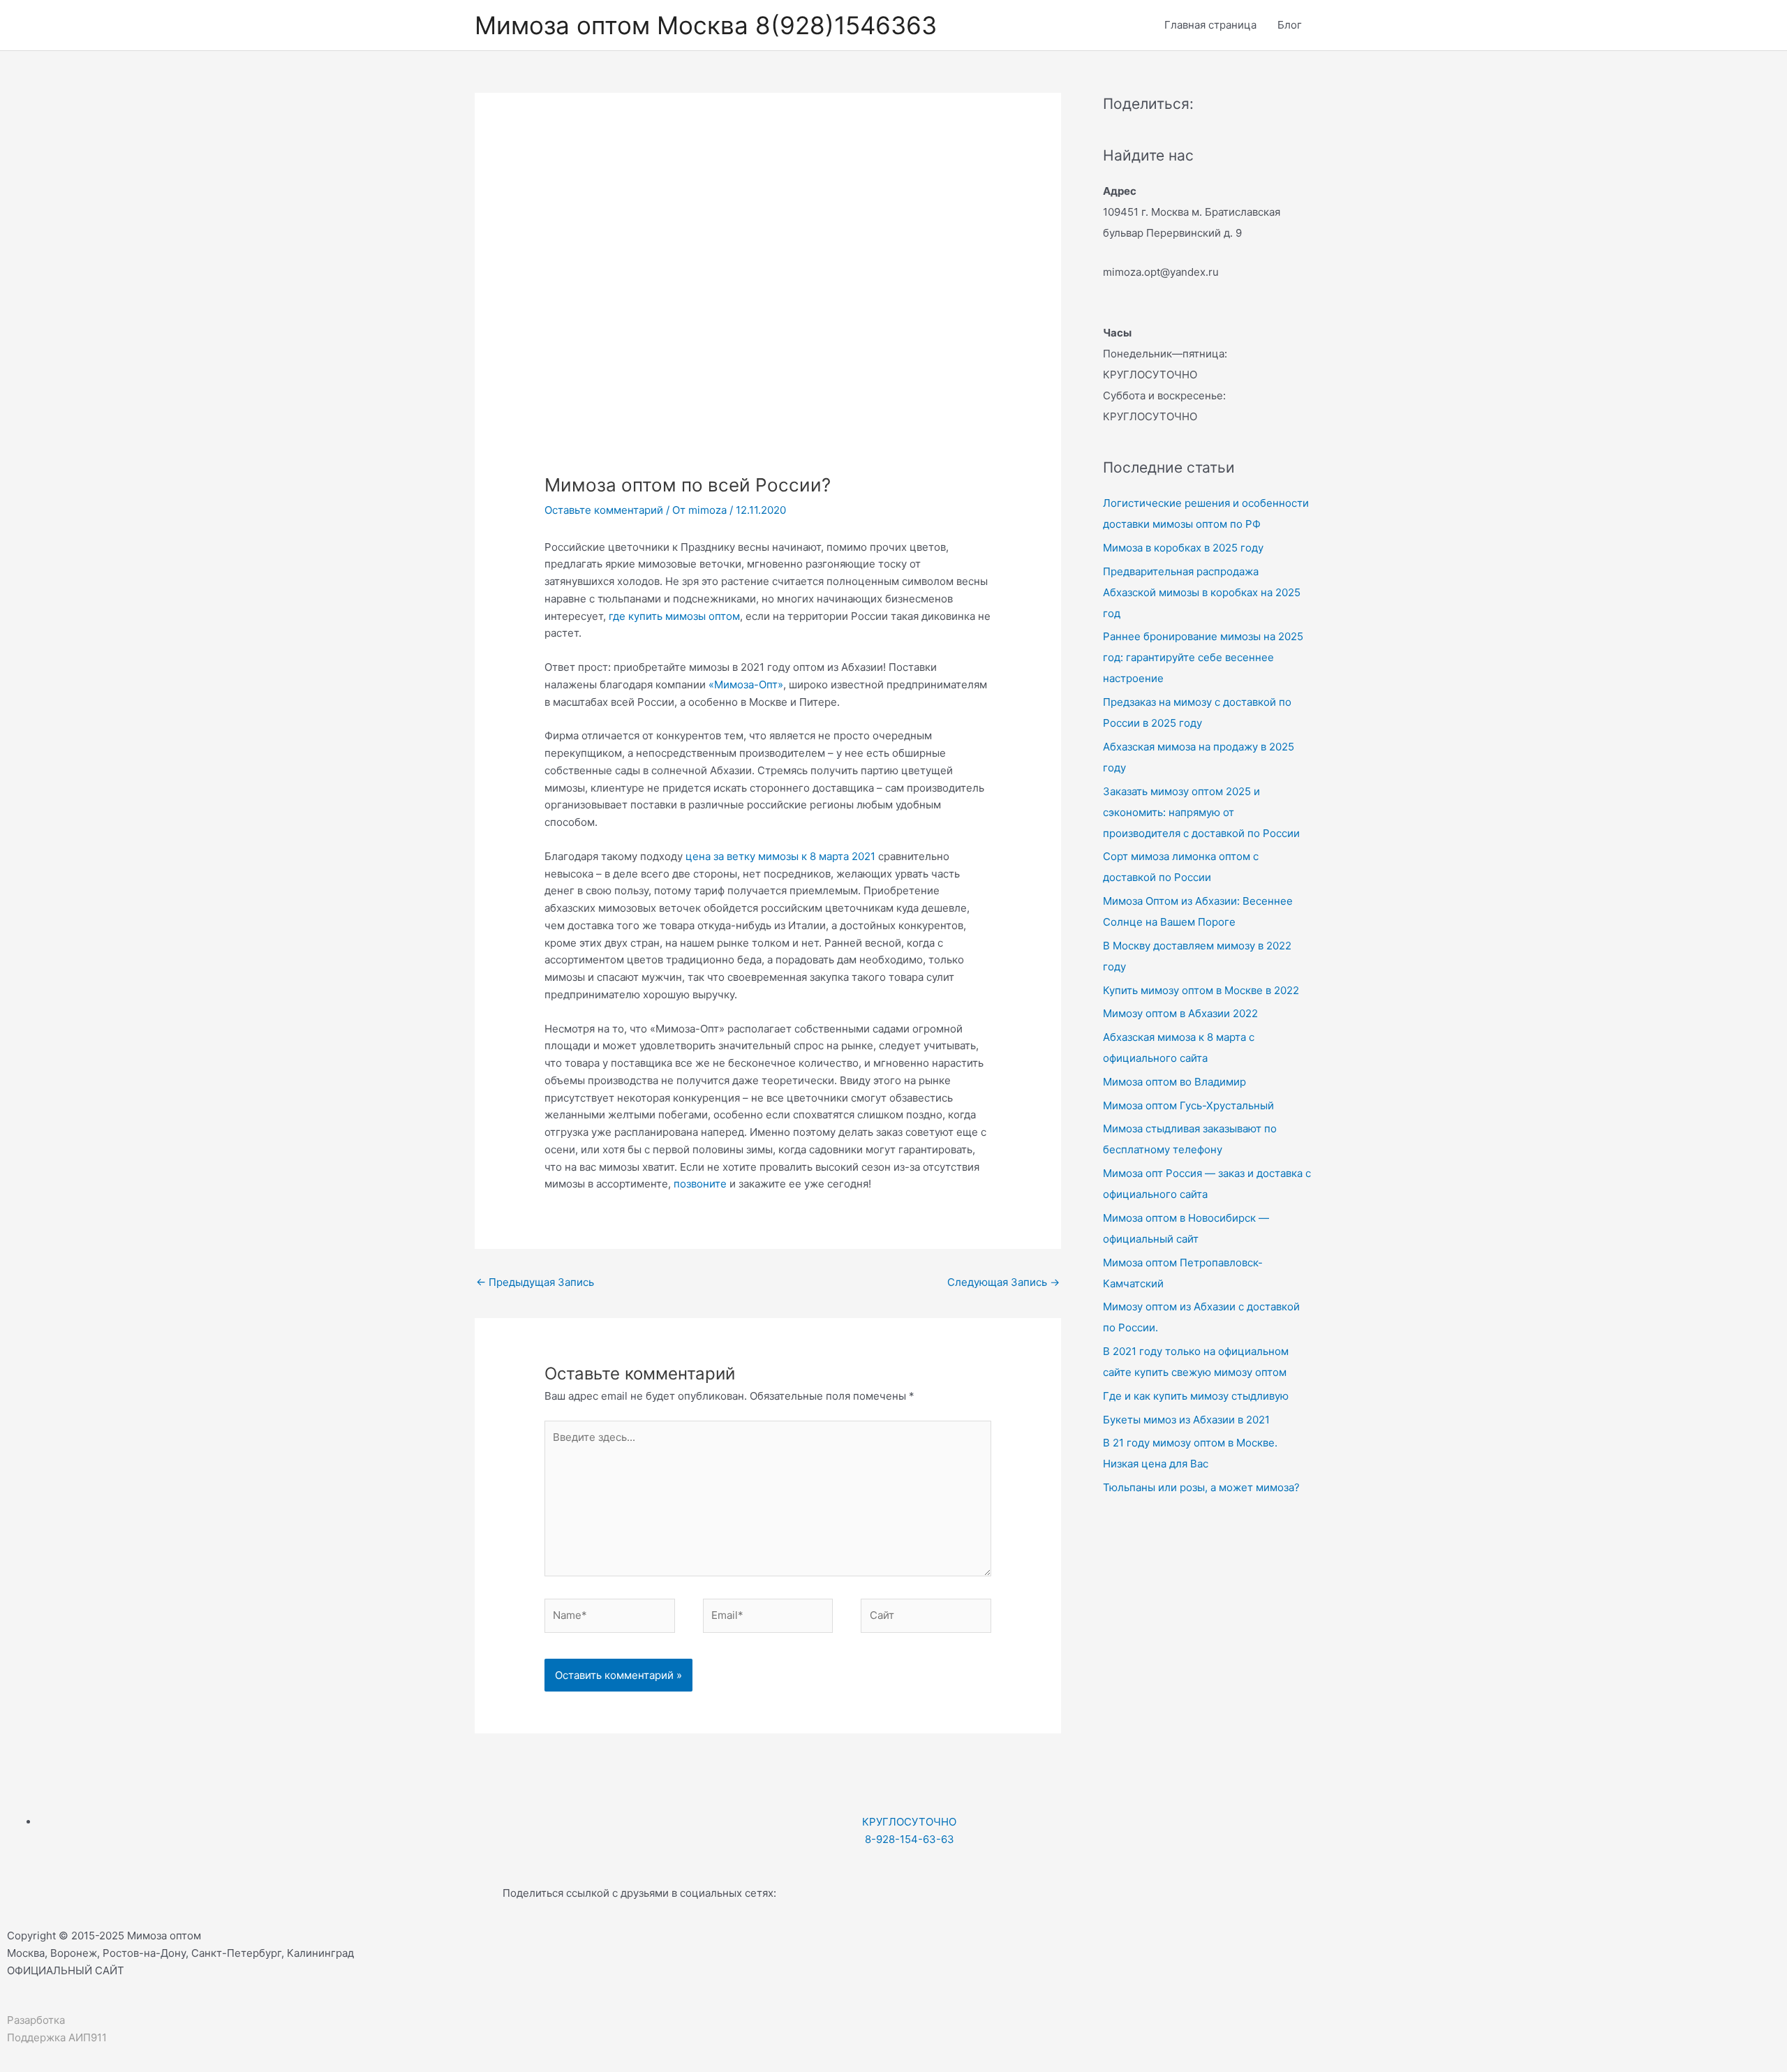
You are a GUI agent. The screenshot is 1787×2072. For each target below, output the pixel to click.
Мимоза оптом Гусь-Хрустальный (1188, 1105)
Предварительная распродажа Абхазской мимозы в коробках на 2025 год (1202, 592)
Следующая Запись (1003, 1282)
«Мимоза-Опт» (746, 684)
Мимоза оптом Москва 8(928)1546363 (706, 25)
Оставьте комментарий (604, 510)
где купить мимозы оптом (674, 616)
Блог (1290, 25)
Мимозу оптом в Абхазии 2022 (1180, 1013)
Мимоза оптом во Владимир (1174, 1082)
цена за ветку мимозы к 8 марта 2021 (780, 856)
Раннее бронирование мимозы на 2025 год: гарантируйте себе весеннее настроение (1203, 657)
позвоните (700, 1184)
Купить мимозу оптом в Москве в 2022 (1201, 990)
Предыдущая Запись (535, 1282)
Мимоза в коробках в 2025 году (1183, 548)
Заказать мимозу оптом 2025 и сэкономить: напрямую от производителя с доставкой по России (1201, 812)
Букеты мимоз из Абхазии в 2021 (1186, 1420)
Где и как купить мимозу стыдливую (1196, 1396)
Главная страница (1210, 25)
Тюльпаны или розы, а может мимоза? (1201, 1487)
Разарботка (36, 2020)
